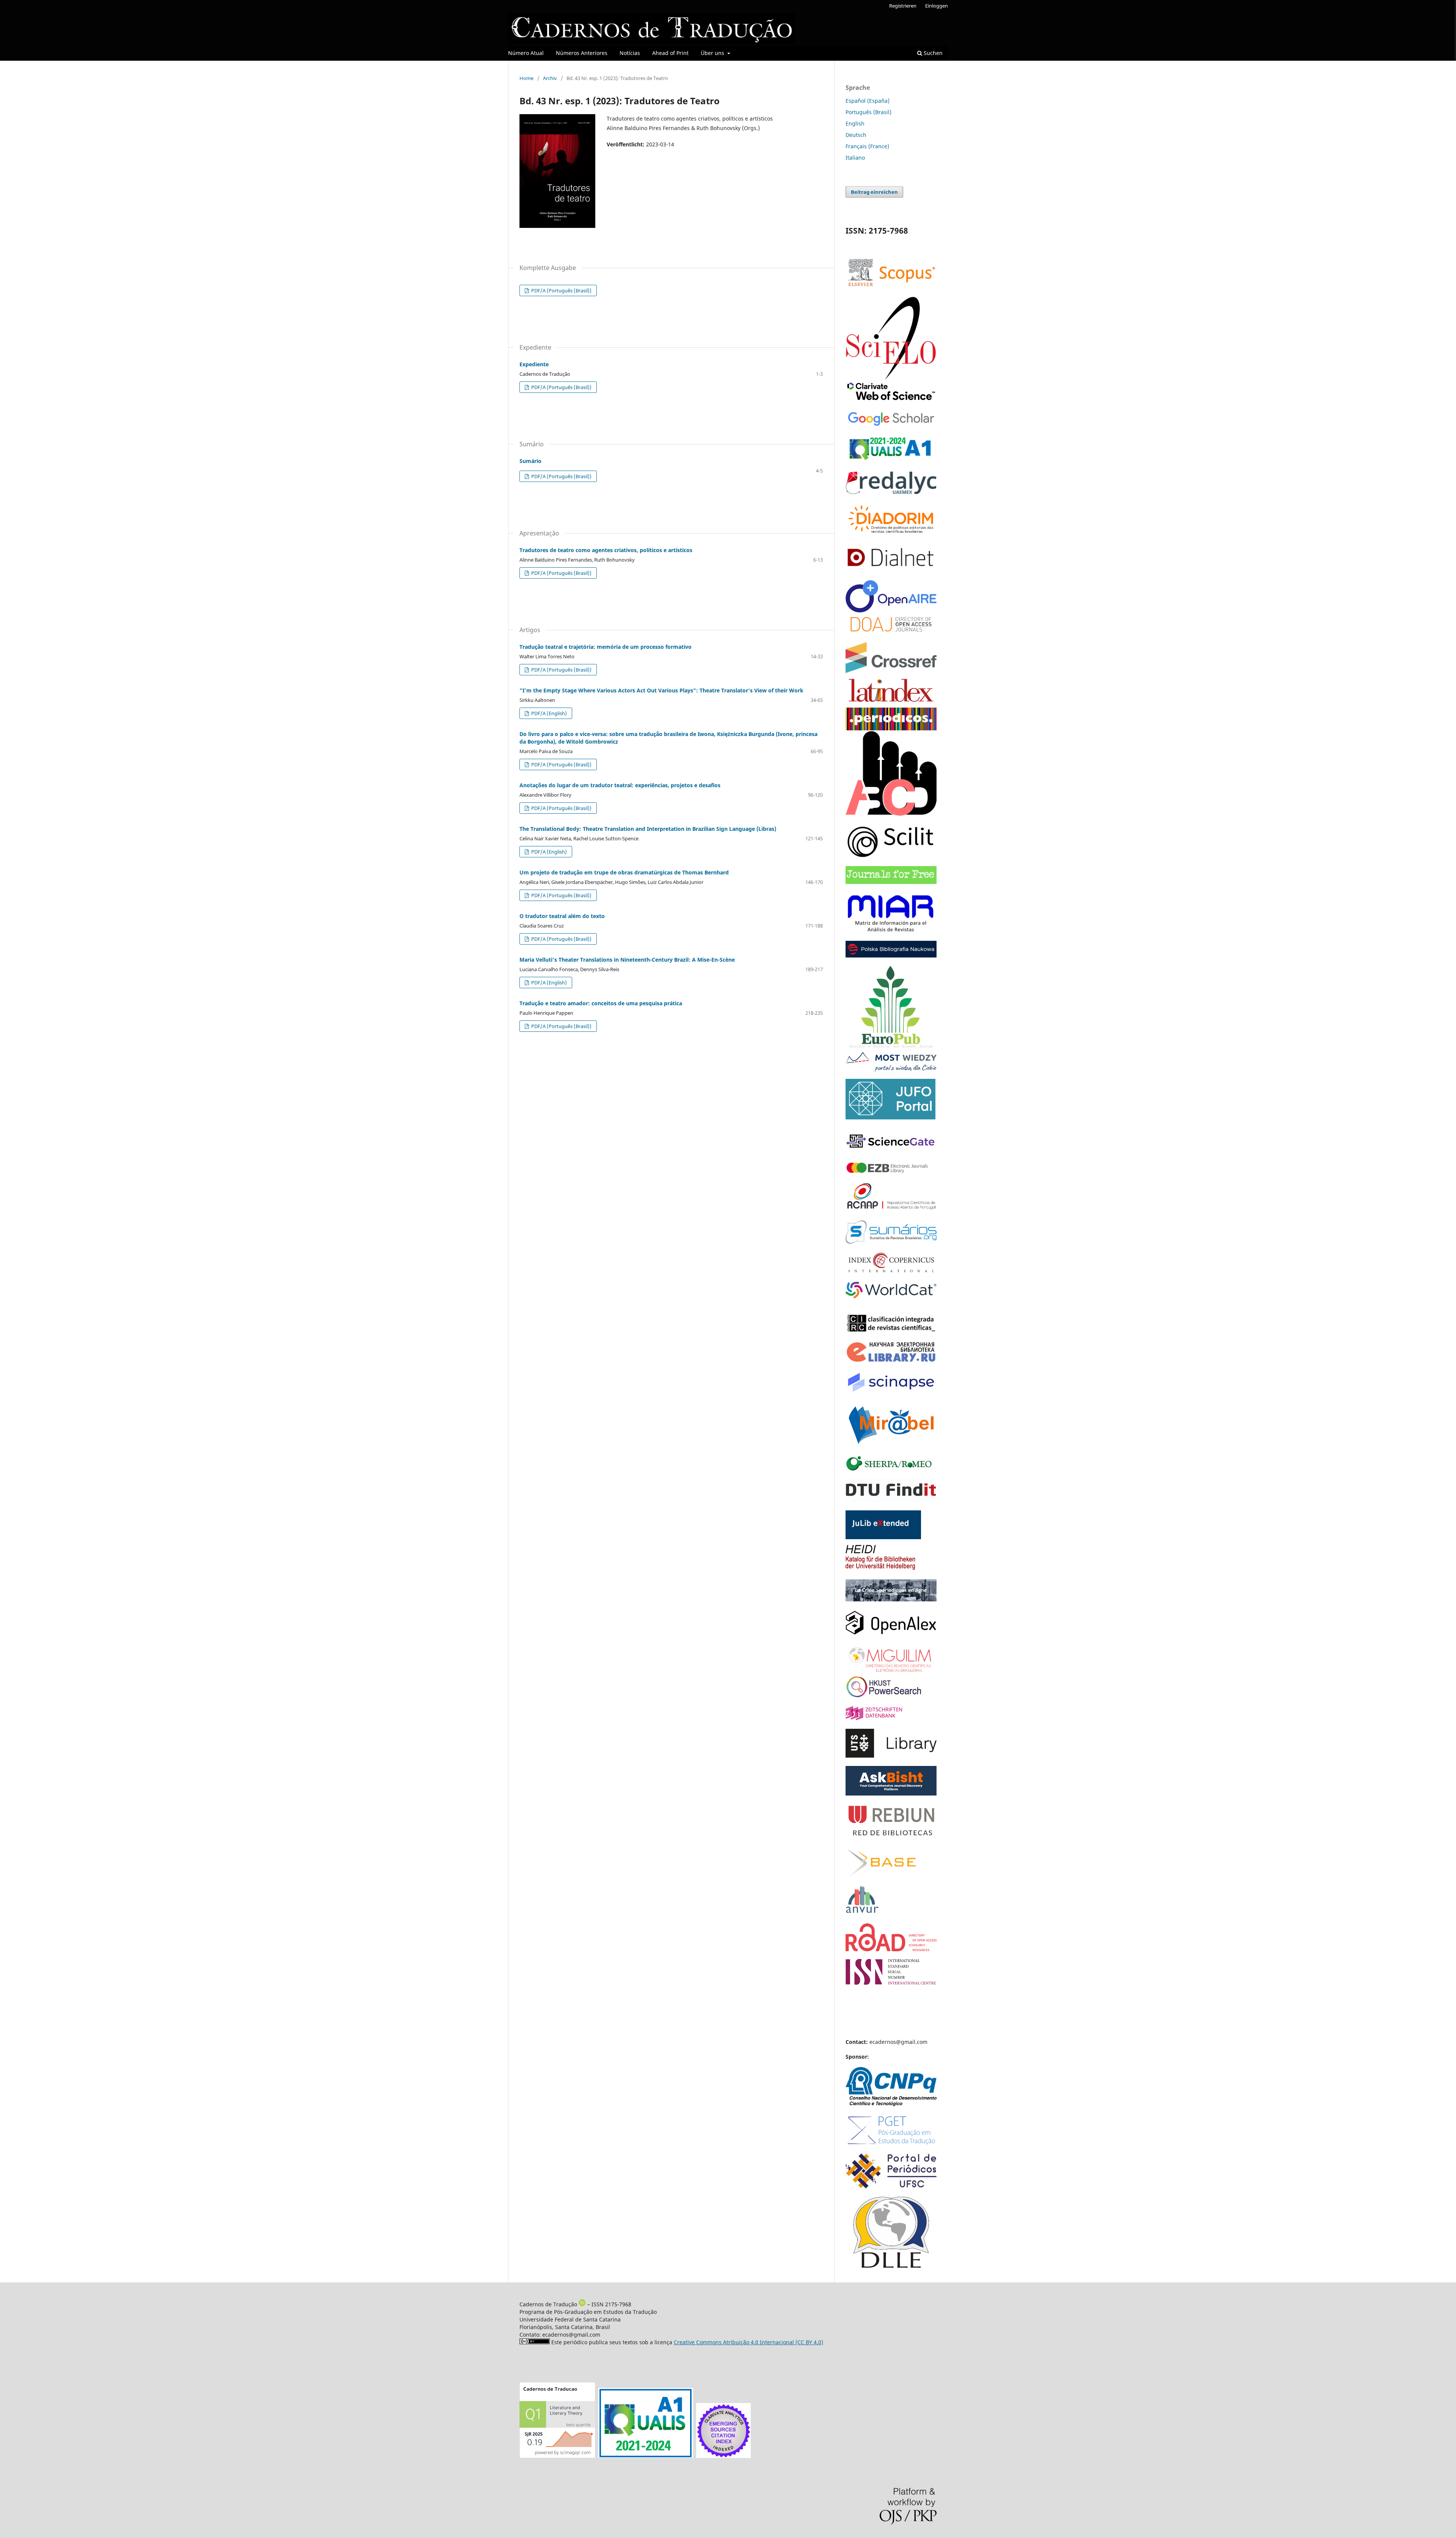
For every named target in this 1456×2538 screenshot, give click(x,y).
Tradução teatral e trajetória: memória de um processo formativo (606, 647)
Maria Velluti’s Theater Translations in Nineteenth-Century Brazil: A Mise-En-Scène (627, 960)
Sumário (530, 461)
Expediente (534, 364)
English (855, 123)
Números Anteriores (582, 53)
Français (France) (867, 146)
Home (526, 78)
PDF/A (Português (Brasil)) (561, 290)
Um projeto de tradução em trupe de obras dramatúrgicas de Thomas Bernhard (624, 872)
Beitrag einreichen (874, 192)
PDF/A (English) (548, 713)
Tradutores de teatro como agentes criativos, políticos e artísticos (606, 550)
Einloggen (937, 6)
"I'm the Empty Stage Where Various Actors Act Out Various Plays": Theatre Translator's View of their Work (661, 690)
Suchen (932, 53)
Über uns (713, 53)
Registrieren (903, 6)
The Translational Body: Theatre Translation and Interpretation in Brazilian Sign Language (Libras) (648, 829)
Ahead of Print (670, 53)
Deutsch (856, 135)
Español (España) (868, 101)
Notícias (630, 53)
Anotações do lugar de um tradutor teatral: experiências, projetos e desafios (620, 785)
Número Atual (526, 53)
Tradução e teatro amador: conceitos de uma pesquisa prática (601, 1003)
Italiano (855, 158)
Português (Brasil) (868, 112)
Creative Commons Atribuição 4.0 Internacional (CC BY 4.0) (748, 2342)
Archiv (550, 78)
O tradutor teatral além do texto (562, 916)
